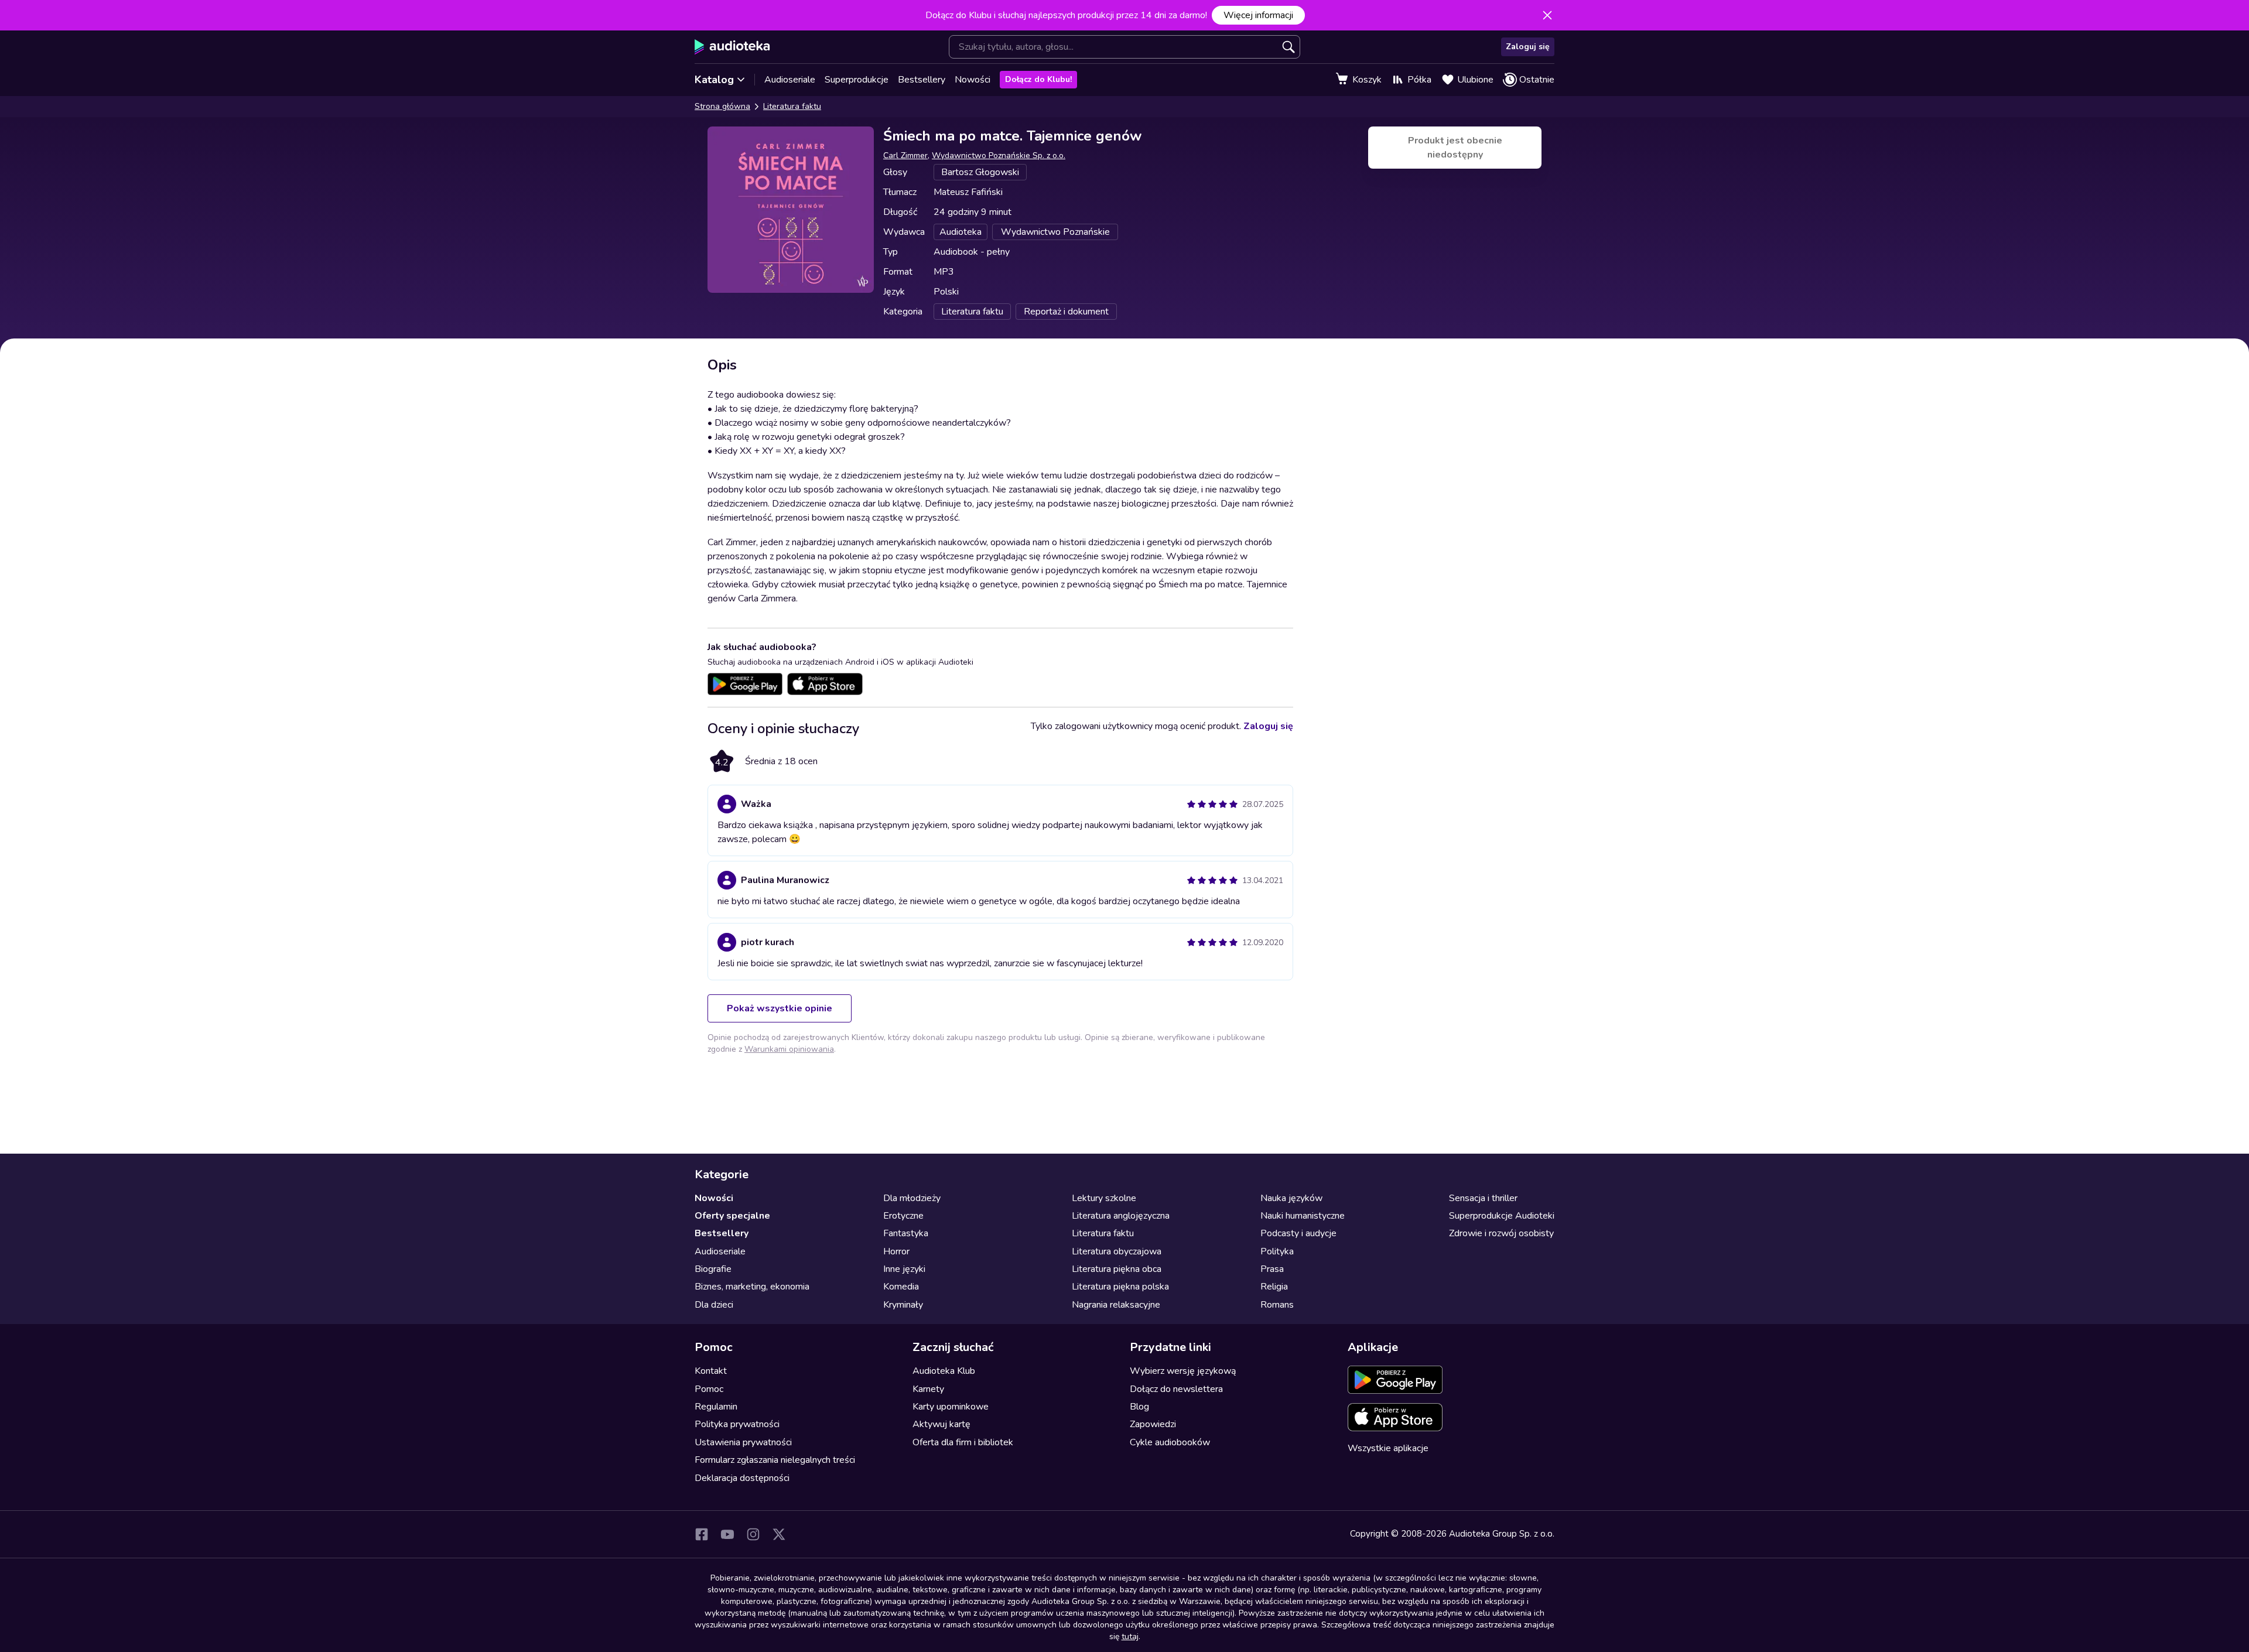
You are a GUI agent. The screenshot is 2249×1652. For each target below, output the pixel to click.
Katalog (714, 80)
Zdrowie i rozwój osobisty (1501, 1233)
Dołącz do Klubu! (1038, 79)
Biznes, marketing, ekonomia (752, 1287)
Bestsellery (922, 80)
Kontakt (711, 1371)
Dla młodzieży (912, 1198)
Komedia (901, 1287)
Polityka (1277, 1251)
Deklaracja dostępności (742, 1478)
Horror (896, 1251)
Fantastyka (906, 1233)
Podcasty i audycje (1298, 1233)
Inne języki (904, 1269)
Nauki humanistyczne (1303, 1216)
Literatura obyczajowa (1117, 1251)
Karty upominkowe (951, 1407)
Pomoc (709, 1389)
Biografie (713, 1269)
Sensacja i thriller (1483, 1198)
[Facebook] (702, 1534)
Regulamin (716, 1407)
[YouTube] (727, 1534)
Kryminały (903, 1305)
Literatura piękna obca (1117, 1269)
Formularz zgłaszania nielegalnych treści (775, 1460)
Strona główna (722, 106)
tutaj (1130, 1636)
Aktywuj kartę (941, 1424)
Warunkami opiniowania (789, 1049)
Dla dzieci (714, 1305)
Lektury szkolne (1104, 1198)
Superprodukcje (857, 80)
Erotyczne (903, 1216)
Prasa (1272, 1269)
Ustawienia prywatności (743, 1442)
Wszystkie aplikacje (1388, 1448)
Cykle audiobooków (1170, 1442)
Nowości (973, 80)
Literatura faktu (792, 106)
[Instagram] (753, 1534)
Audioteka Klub (944, 1371)
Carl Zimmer (905, 155)
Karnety (928, 1389)
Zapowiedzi (1153, 1424)
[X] (779, 1534)
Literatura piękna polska (1120, 1287)
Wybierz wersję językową (1183, 1371)
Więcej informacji (1258, 15)
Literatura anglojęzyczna (1121, 1216)
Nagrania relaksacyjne (1116, 1305)
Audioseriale (790, 80)
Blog (1139, 1407)
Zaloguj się (1528, 47)
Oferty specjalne (732, 1216)
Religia (1274, 1287)
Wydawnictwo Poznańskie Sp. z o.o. (999, 155)
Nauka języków (1291, 1198)
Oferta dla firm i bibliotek (963, 1442)
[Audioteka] (732, 47)
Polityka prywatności (737, 1424)
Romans (1277, 1305)
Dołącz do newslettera (1176, 1389)
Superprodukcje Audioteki (1502, 1216)
